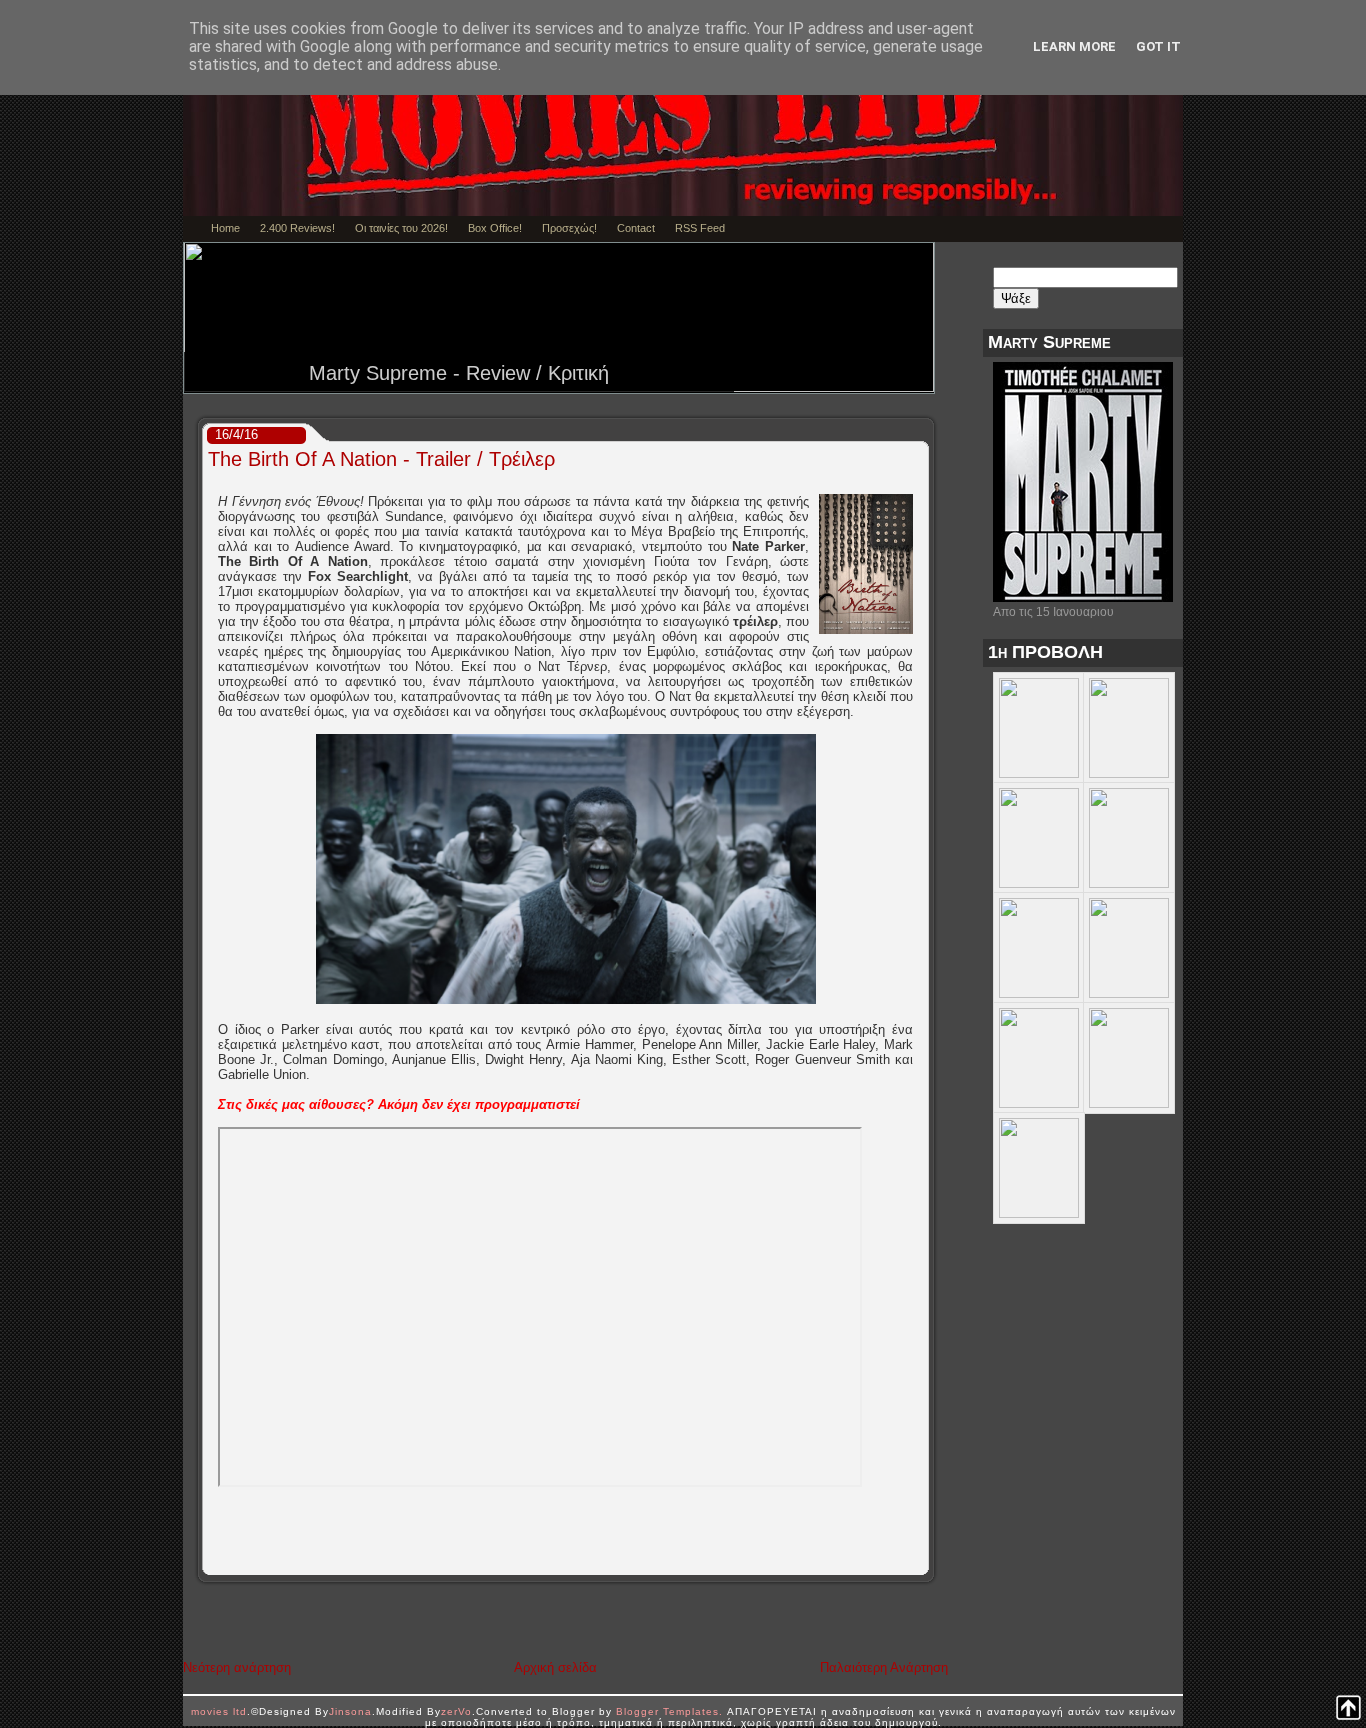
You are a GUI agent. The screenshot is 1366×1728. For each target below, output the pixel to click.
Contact (636, 228)
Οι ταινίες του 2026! (401, 228)
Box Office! (495, 228)
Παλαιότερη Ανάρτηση (884, 1667)
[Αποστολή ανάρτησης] (921, 1560)
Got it (1158, 46)
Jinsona (350, 1711)
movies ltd (219, 1711)
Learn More (1074, 46)
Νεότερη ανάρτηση (237, 1667)
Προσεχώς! (569, 228)
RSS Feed (700, 228)
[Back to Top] (1348, 1709)
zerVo (456, 1711)
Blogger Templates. (669, 1711)
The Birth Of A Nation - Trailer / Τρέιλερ (381, 459)
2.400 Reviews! (297, 228)
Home (225, 228)
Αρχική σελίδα (555, 1667)
